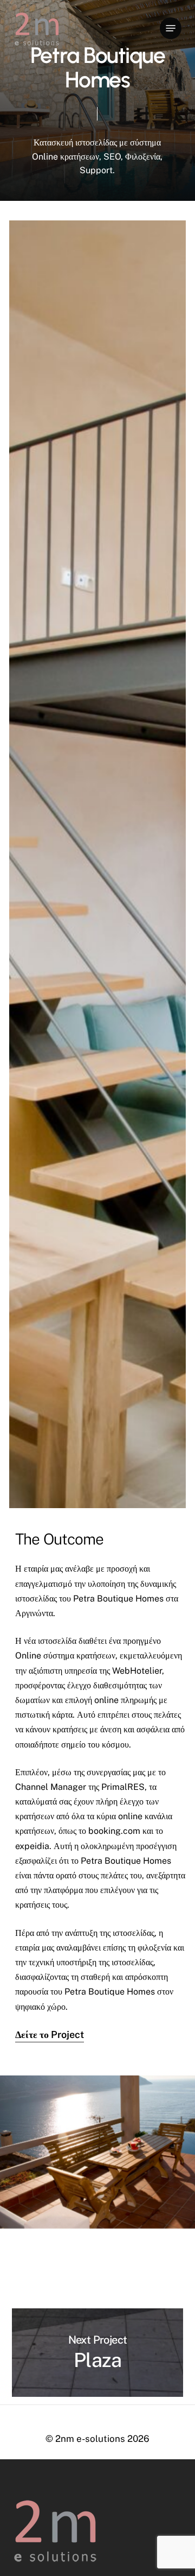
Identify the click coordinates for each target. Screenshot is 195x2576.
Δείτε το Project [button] (50, 2034)
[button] (171, 28)
